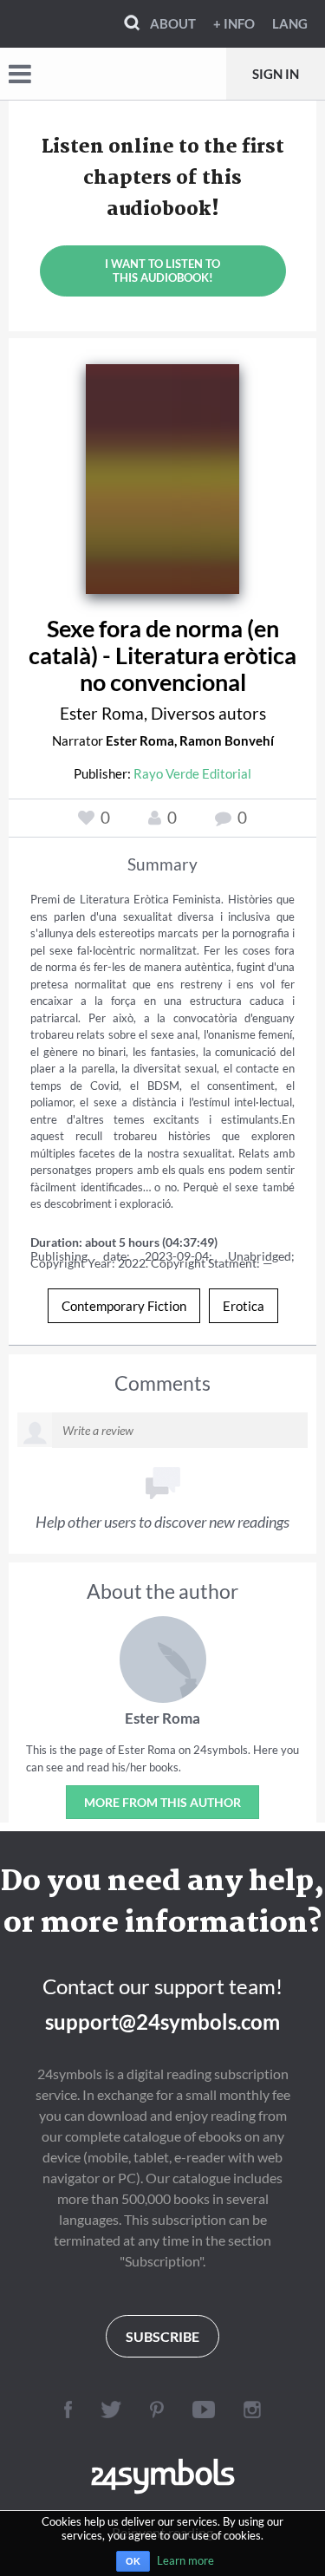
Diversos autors (208, 713)
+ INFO (234, 23)
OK (133, 2561)
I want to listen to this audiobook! (162, 271)
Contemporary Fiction (124, 1306)
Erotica (244, 1306)
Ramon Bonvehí (227, 740)
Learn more (185, 2560)
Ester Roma (102, 713)
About (173, 23)
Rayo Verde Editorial (192, 773)
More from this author (162, 1802)
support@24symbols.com (162, 2022)
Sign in (276, 74)
